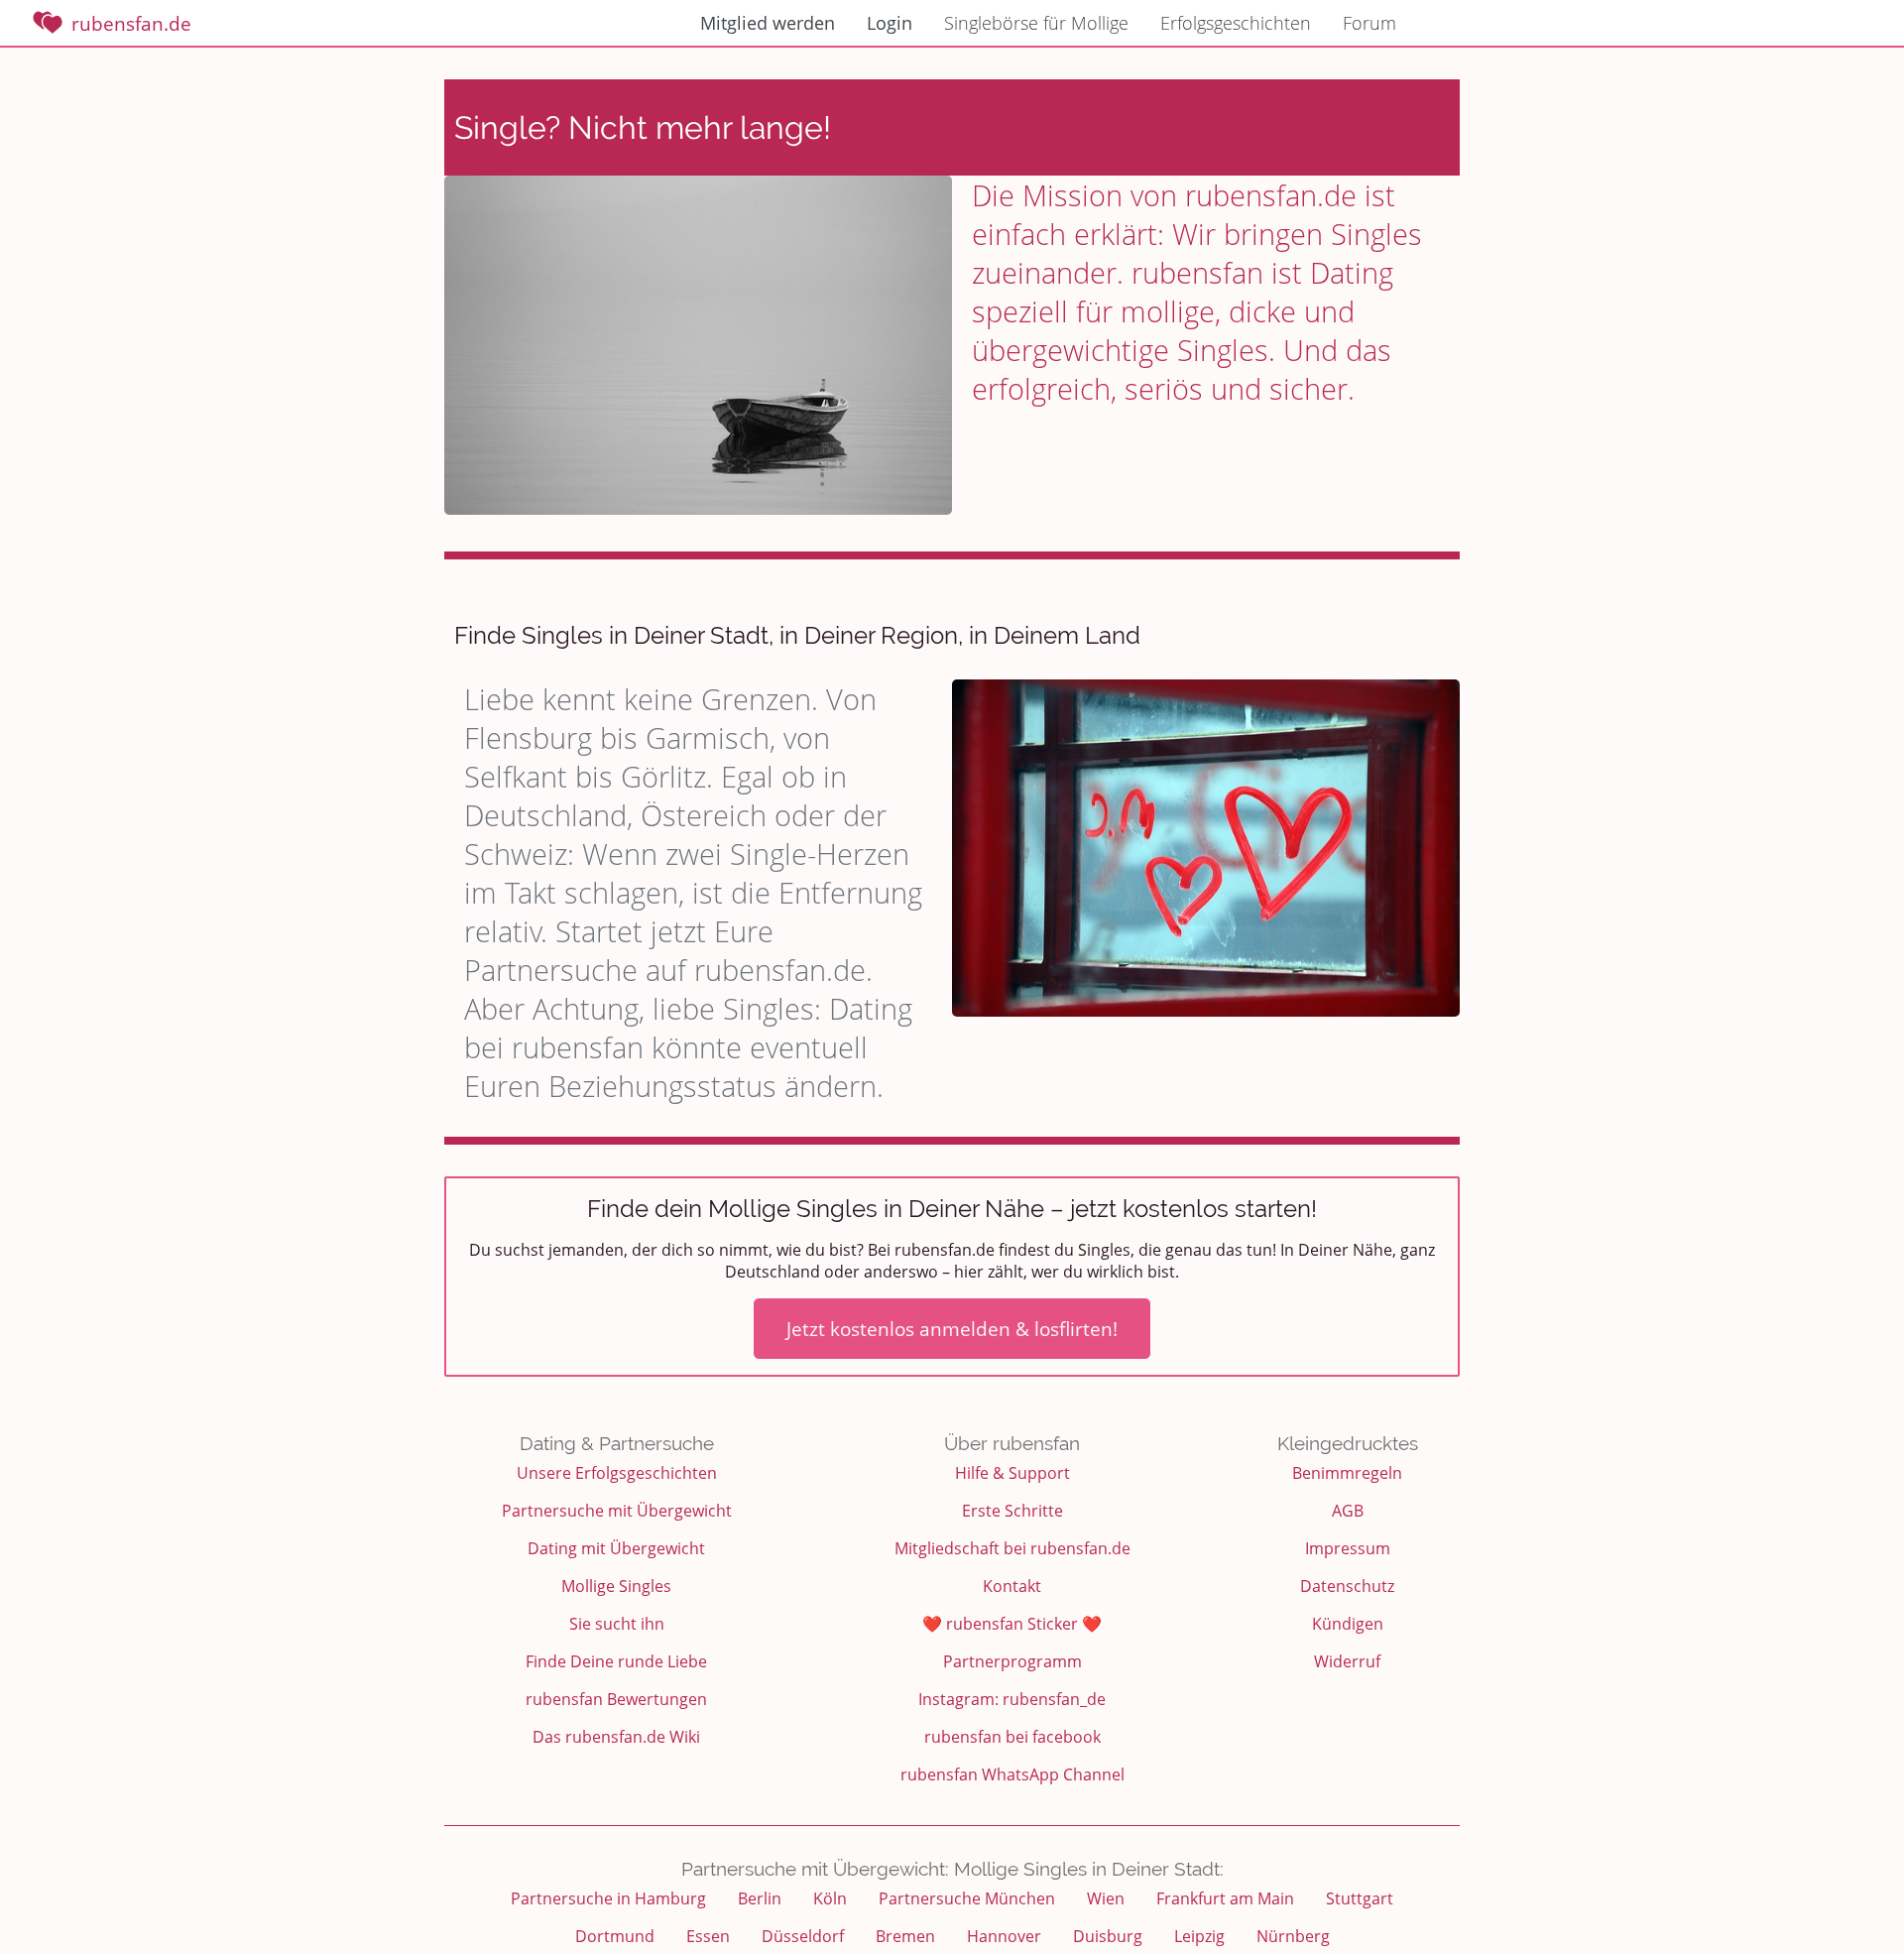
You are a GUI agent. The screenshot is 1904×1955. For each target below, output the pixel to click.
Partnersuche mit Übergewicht (617, 1511)
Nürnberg (1293, 1936)
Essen (708, 1936)
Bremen (905, 1936)
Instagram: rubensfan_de (1012, 1699)
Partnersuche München (967, 1898)
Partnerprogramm (1012, 1661)
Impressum (1348, 1548)
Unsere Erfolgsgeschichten (617, 1473)
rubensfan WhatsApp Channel (1012, 1774)
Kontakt (1012, 1586)
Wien (1106, 1898)
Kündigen (1348, 1624)
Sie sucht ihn (617, 1624)
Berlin (760, 1898)
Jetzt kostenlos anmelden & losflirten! (952, 1329)
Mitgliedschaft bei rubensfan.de (1012, 1548)
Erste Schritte (1012, 1511)
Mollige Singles (616, 1586)
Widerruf (1347, 1661)
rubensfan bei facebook (1012, 1737)
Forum (1369, 23)
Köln (830, 1898)
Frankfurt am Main (1225, 1898)
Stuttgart (1360, 1898)
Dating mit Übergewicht (616, 1548)
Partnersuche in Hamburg (608, 1898)
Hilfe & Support (1012, 1473)
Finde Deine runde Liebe (616, 1661)
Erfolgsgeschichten (1236, 23)
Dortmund (615, 1936)
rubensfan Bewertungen (616, 1699)
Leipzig (1199, 1936)
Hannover (1004, 1936)
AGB (1348, 1511)
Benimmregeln (1347, 1473)
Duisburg (1108, 1936)
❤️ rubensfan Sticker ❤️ (1012, 1624)
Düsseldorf (803, 1936)
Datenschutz (1347, 1586)
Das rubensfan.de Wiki (616, 1737)
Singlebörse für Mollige (1036, 23)
